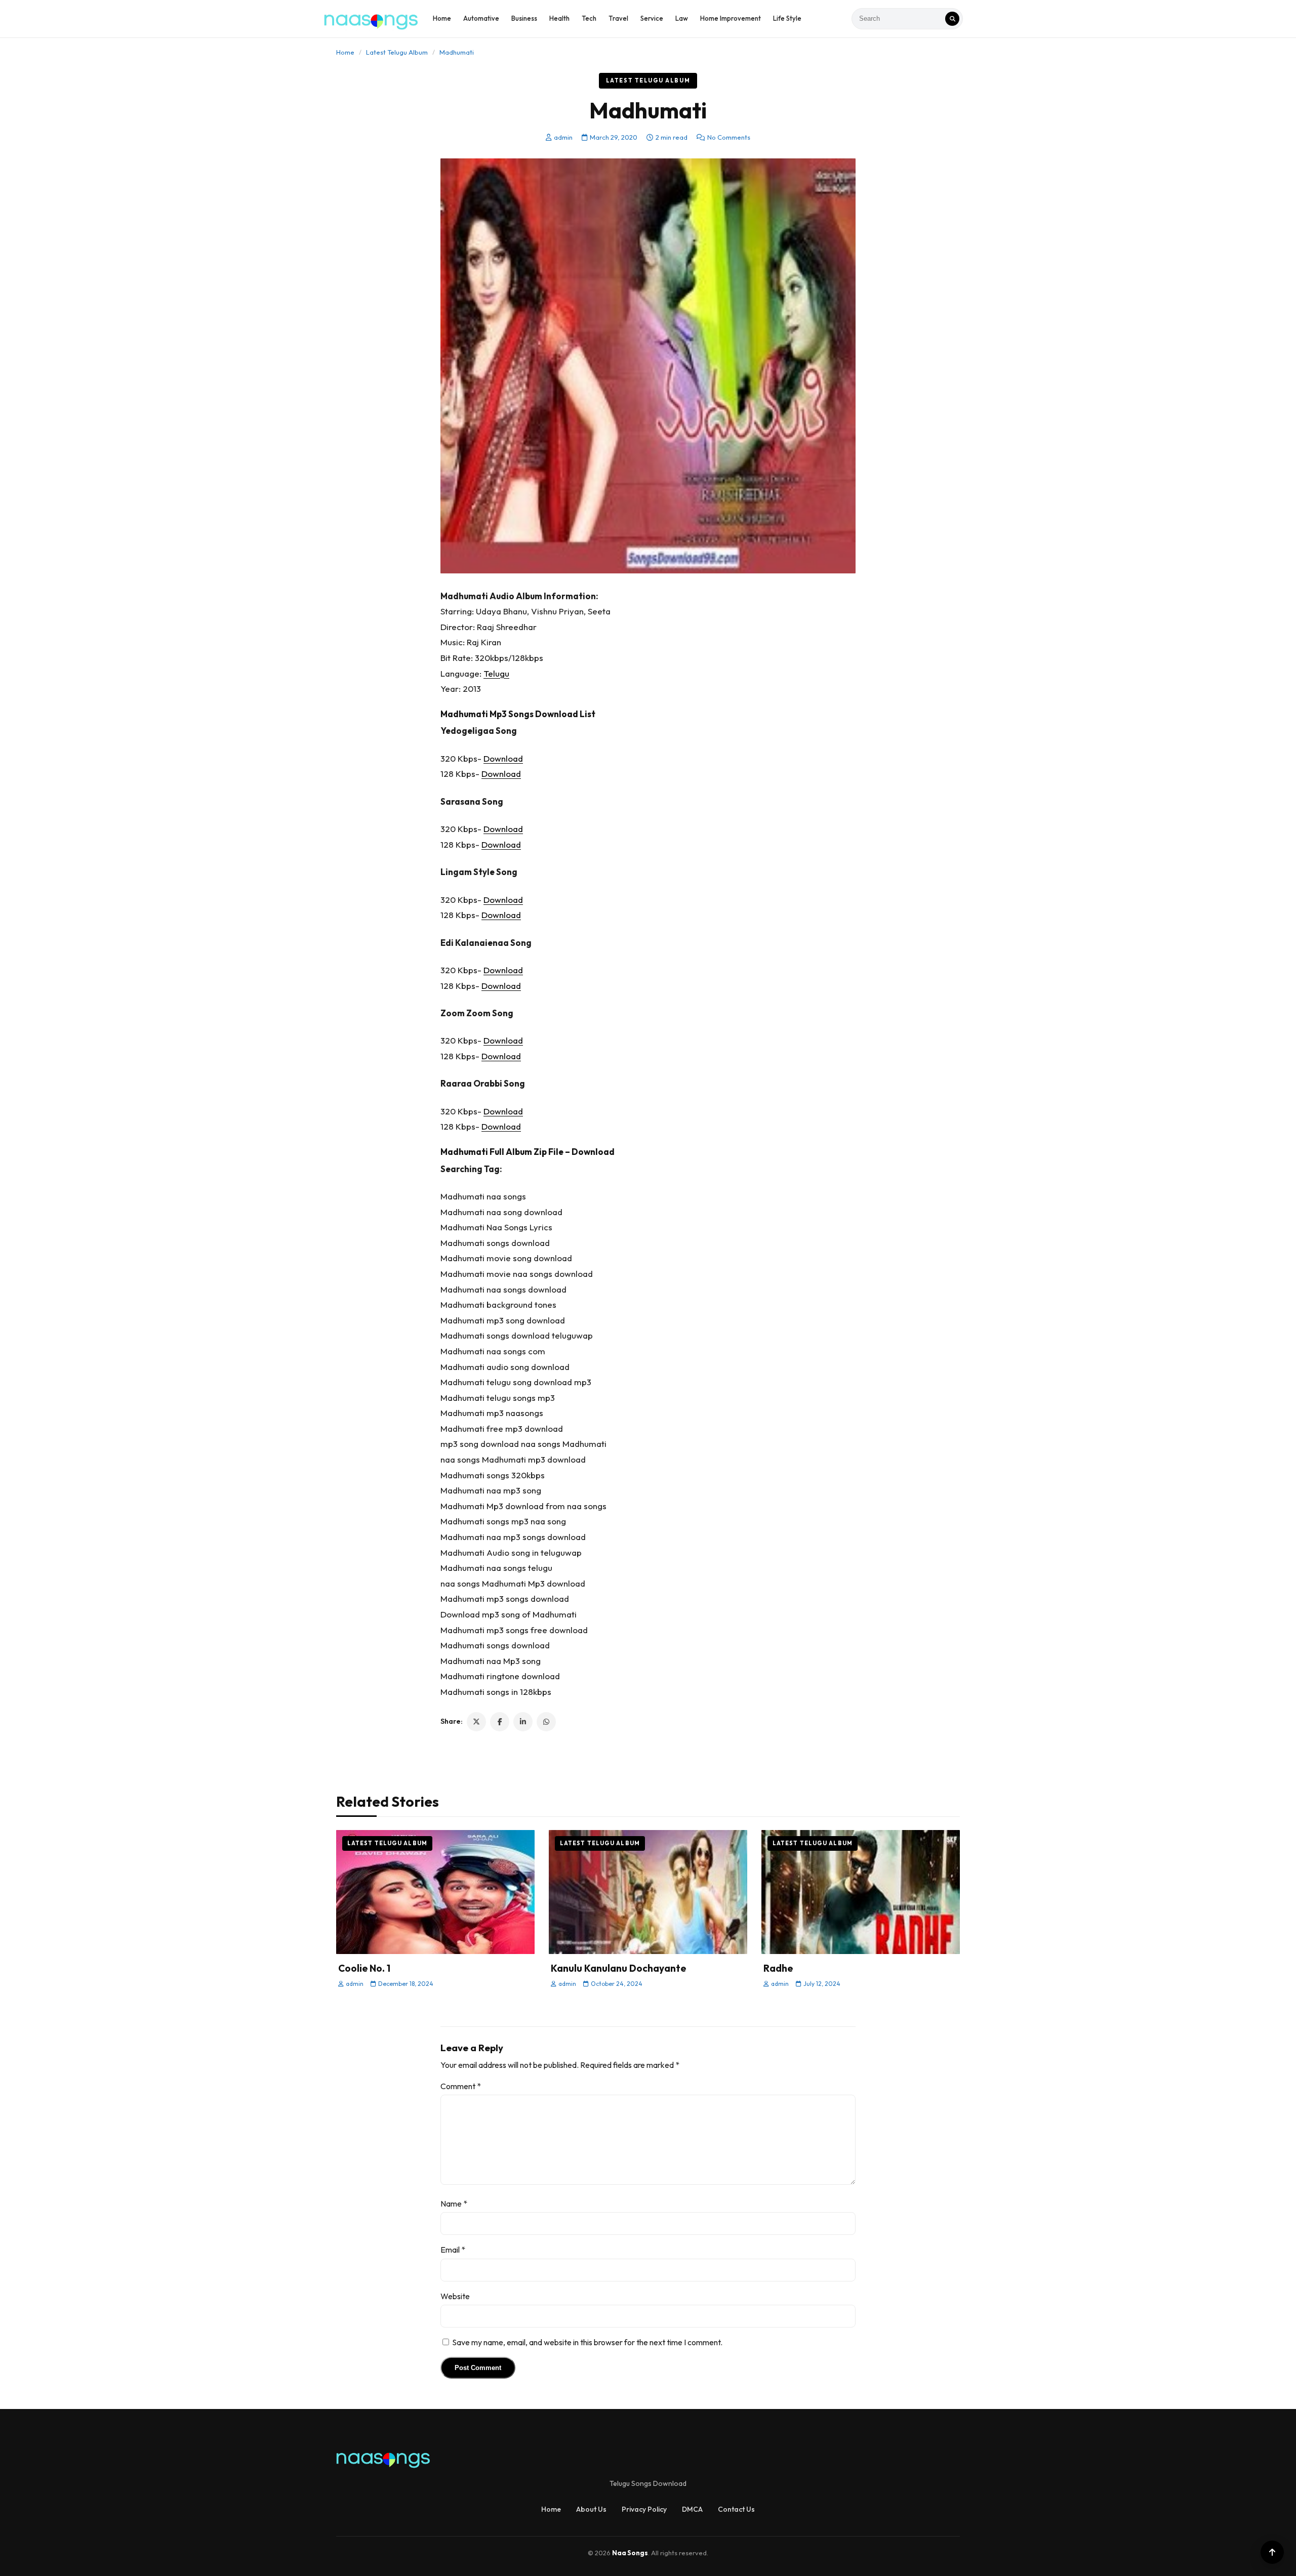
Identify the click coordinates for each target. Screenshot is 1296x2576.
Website (455, 2296)
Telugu (496, 673)
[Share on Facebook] (500, 1722)
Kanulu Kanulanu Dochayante (618, 1968)
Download (503, 758)
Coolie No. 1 (364, 1968)
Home (442, 18)
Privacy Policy (644, 2509)
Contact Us (736, 2509)
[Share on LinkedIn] (523, 1722)
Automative (481, 18)
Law (682, 18)
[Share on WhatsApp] (546, 1722)
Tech (589, 18)
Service (652, 18)
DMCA (692, 2509)
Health (559, 18)
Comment (461, 2086)
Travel (618, 18)
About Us (591, 2509)
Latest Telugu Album (397, 52)
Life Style (787, 18)
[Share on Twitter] (476, 1722)
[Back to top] (1272, 2552)
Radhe (778, 1968)
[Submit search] (952, 19)
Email (453, 2250)
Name (454, 2204)
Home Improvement (731, 18)
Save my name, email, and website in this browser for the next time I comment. (587, 2342)
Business (524, 18)
